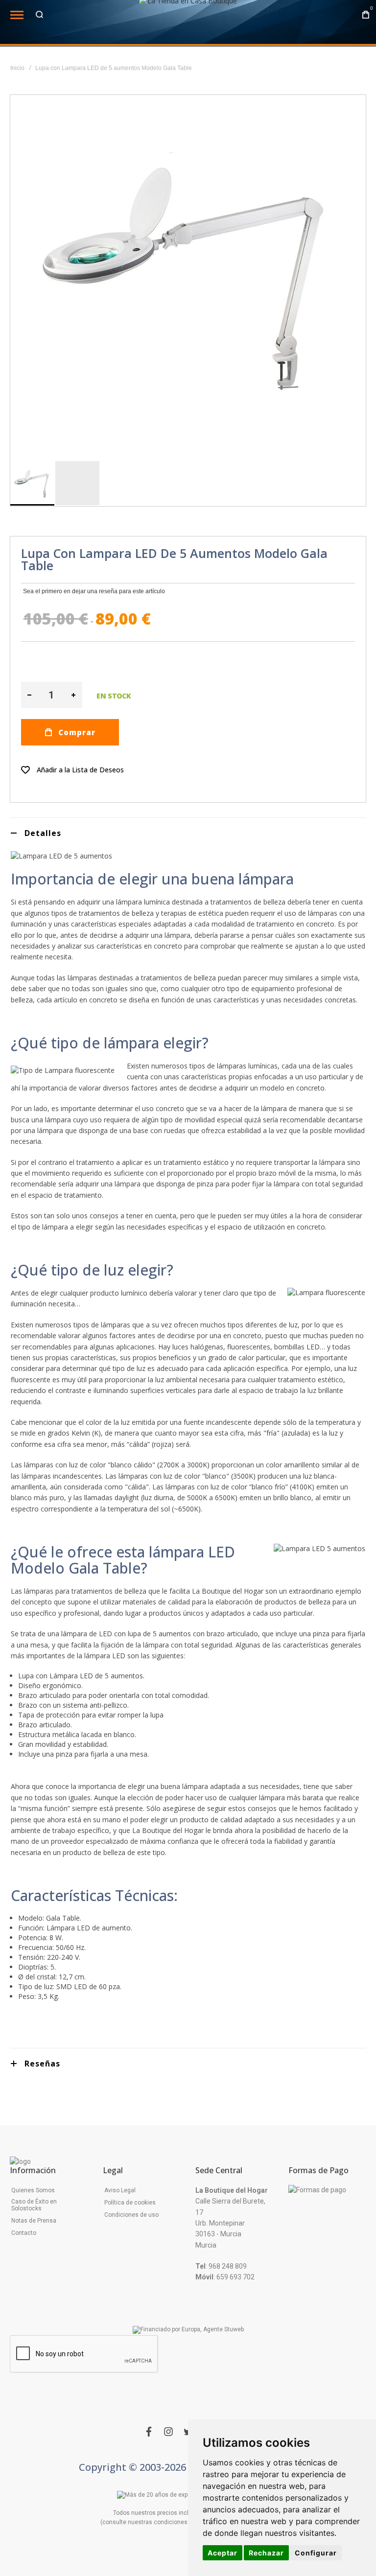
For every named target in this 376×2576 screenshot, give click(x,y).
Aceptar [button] (223, 2553)
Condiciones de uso (131, 2215)
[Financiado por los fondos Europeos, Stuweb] (188, 2330)
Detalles (43, 833)
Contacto (24, 2233)
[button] (77, 483)
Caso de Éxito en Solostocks (34, 2205)
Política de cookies (130, 2203)
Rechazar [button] (266, 2553)
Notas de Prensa (34, 2221)
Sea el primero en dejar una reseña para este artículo (94, 591)
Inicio (17, 68)
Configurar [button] (316, 2553)
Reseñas (42, 2064)
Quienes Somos (33, 2190)
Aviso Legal (120, 2190)
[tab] (188, 833)
